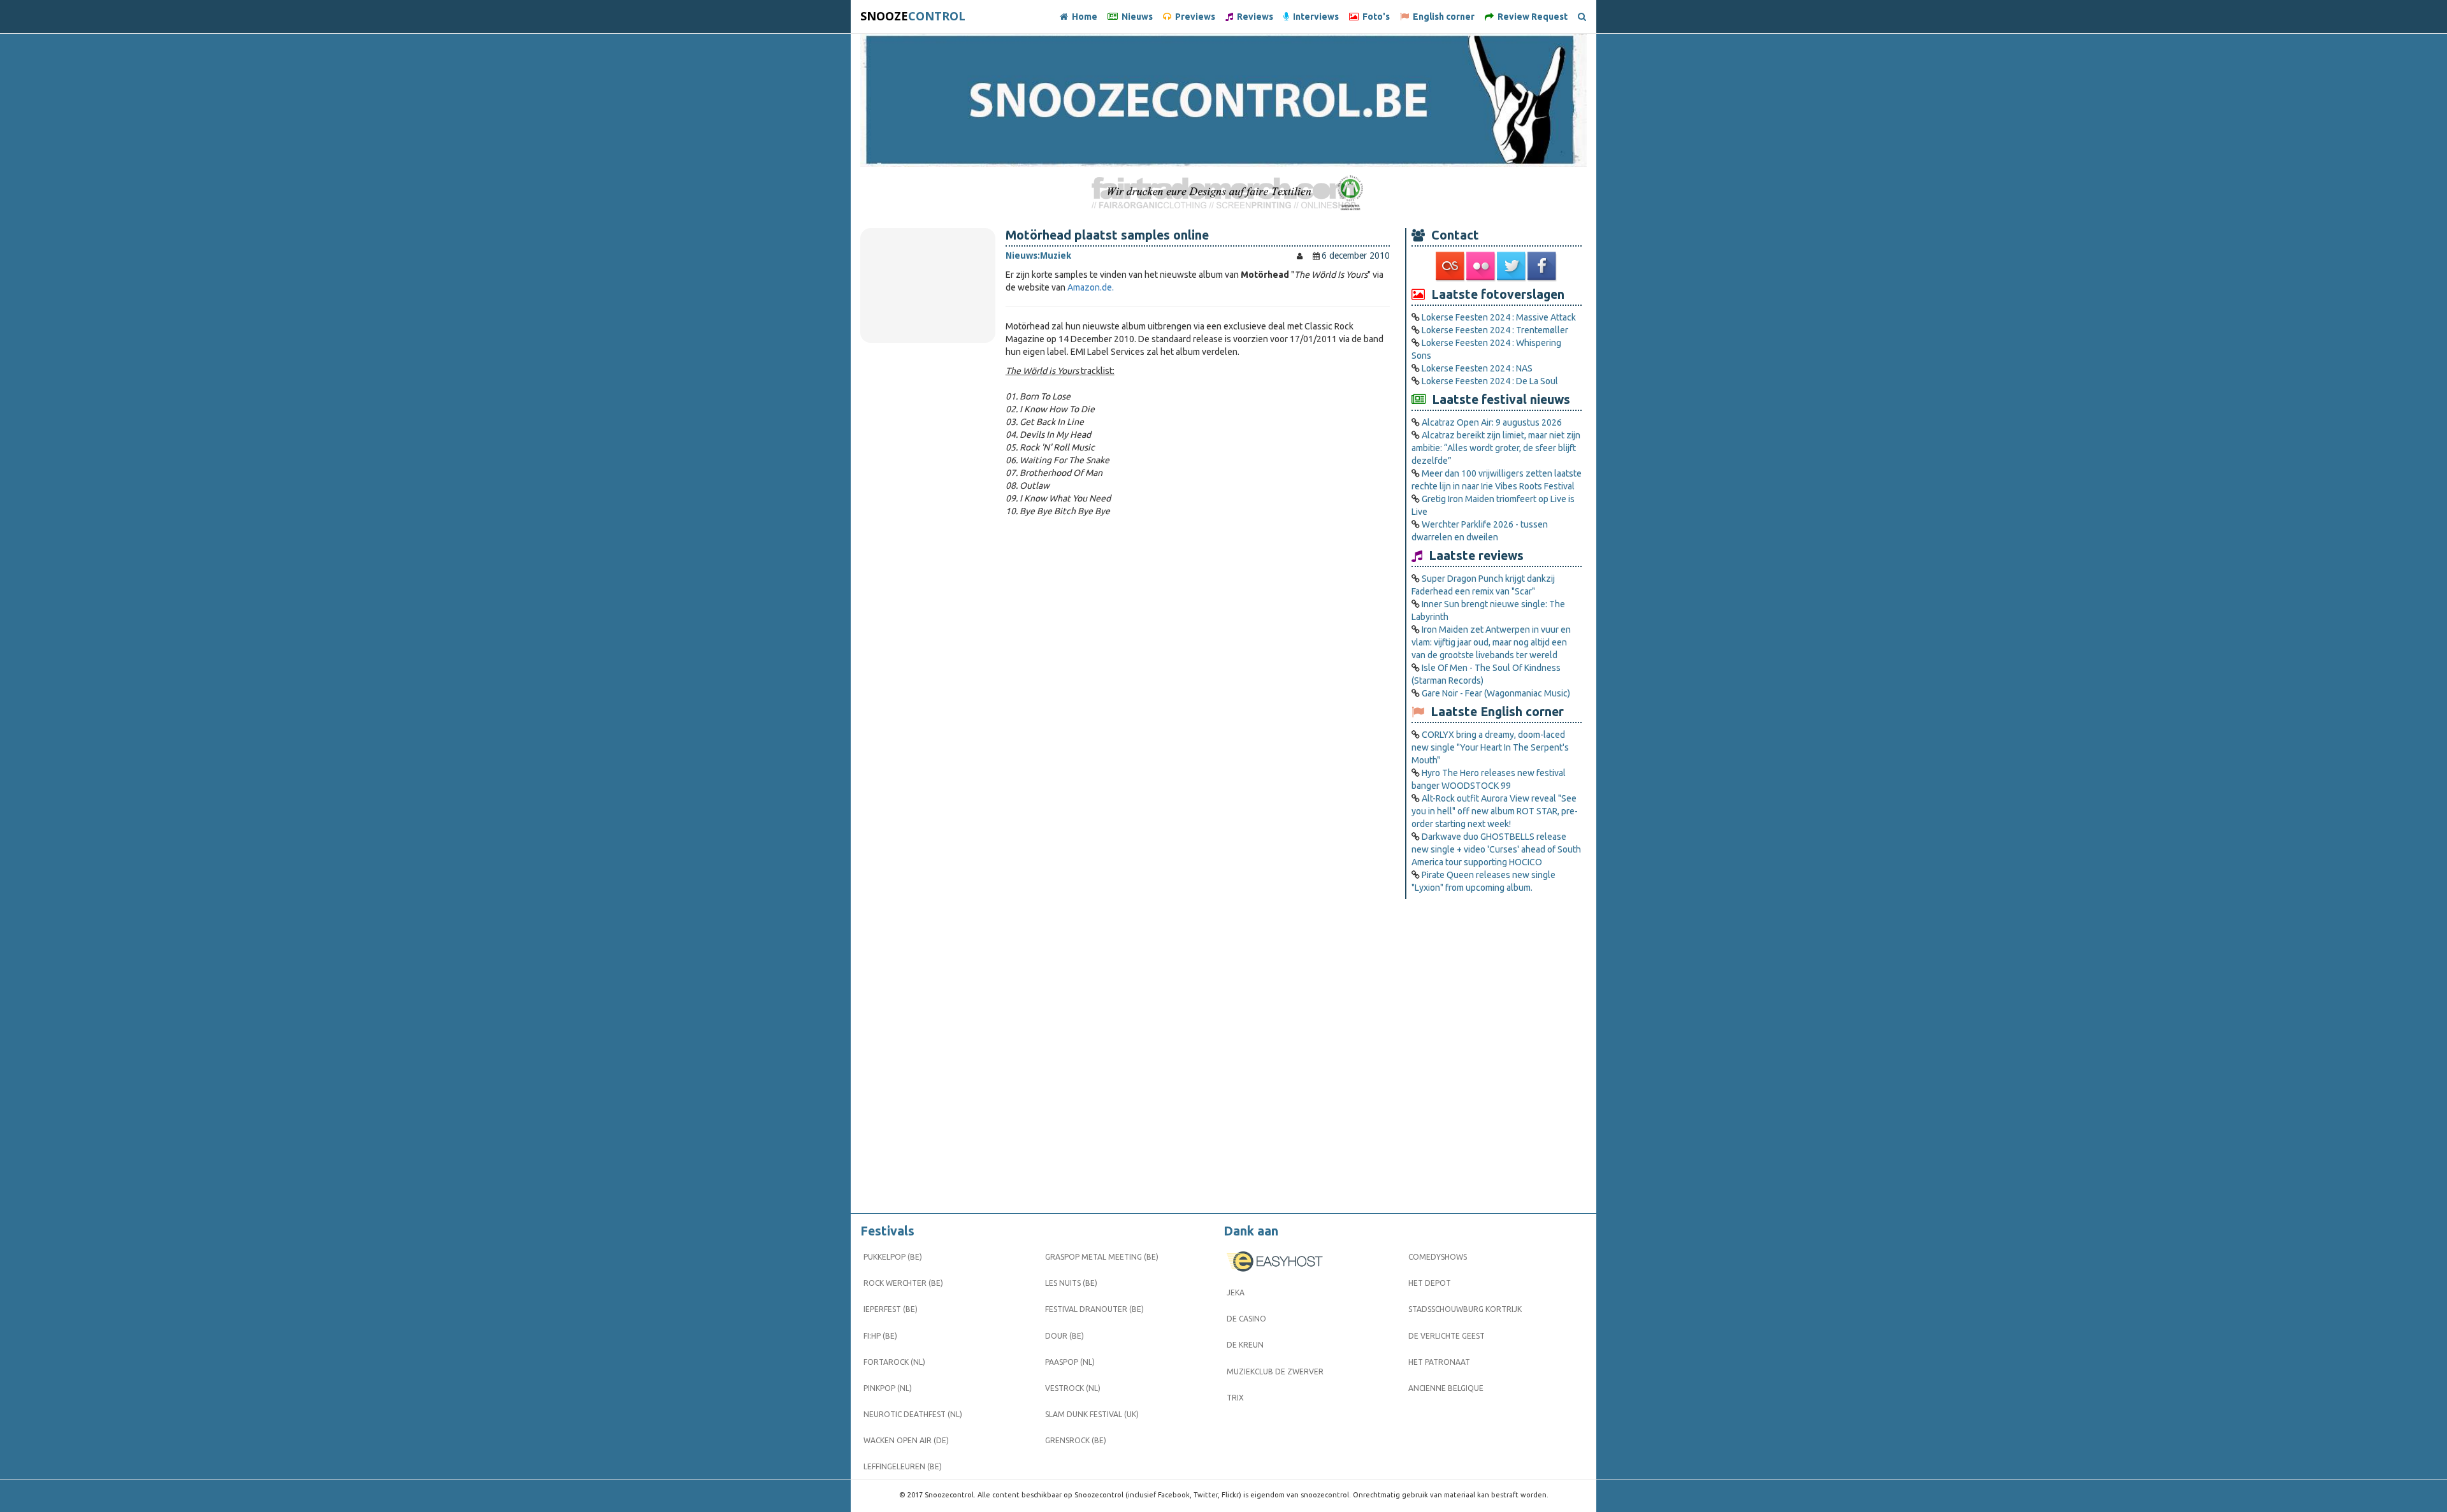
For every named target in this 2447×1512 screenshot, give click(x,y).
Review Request (1531, 17)
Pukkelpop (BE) (893, 1257)
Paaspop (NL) (1070, 1362)
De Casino (1246, 1319)
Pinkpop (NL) (888, 1388)
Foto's (1374, 17)
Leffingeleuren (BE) (903, 1466)
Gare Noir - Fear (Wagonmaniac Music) (1496, 693)
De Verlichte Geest (1447, 1336)
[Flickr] (1482, 266)
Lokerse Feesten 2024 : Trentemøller (1495, 330)
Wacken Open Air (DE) (906, 1440)
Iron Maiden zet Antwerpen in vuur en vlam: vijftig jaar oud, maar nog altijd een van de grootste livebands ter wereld (1491, 642)
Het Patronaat (1439, 1362)
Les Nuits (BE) (1071, 1283)
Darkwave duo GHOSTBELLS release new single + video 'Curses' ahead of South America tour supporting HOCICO (1496, 849)
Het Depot (1430, 1283)
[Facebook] (1543, 266)
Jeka (1236, 1292)
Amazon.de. (1091, 287)
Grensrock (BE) (1076, 1440)
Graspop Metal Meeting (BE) (1102, 1257)
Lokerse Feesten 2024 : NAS (1477, 368)
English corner (1442, 17)
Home (1083, 17)
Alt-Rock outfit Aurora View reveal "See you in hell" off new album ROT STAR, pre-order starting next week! (1495, 811)
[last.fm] (1451, 266)
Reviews (1253, 17)
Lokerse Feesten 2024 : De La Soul (1490, 381)
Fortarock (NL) (894, 1362)
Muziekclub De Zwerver (1275, 1372)
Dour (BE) (1065, 1336)
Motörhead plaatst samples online (1107, 235)
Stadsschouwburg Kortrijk (1465, 1309)
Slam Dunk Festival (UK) (1092, 1414)
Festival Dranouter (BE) (1094, 1309)
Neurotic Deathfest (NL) (913, 1414)
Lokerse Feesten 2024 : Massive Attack (1499, 317)
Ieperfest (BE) (891, 1309)
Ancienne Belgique (1446, 1388)
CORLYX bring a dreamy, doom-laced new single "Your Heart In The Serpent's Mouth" (1490, 747)
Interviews (1314, 17)
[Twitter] (1512, 266)
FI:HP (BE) (880, 1336)
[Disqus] (1198, 696)
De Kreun (1245, 1345)
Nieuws (1135, 17)
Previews (1193, 17)
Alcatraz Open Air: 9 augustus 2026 (1492, 422)
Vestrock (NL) (1073, 1388)
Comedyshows (1438, 1257)
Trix (1235, 1398)
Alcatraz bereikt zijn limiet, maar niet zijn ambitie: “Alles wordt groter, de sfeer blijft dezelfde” (1496, 448)
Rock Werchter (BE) (903, 1283)
